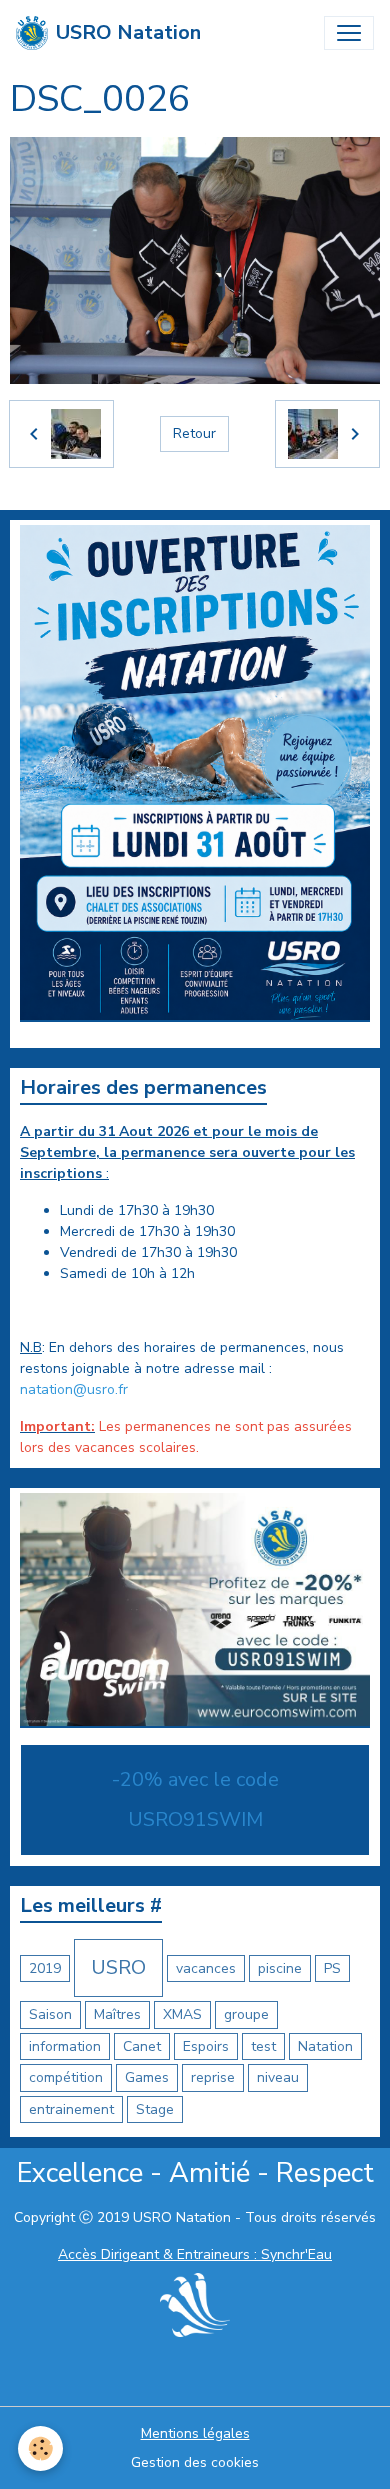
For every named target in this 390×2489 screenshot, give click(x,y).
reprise (213, 2077)
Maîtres (117, 2014)
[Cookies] (40, 2448)
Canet (142, 2046)
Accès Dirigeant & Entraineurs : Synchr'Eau (195, 2254)
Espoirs (206, 2046)
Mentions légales (195, 2433)
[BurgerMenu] (349, 33)
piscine (280, 1968)
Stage (155, 2109)
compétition (66, 2077)
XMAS (182, 2014)
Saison (50, 2014)
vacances (206, 1968)
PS (332, 1968)
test (263, 2046)
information (65, 2046)
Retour (194, 433)
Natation (325, 2046)
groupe (246, 2014)
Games (147, 2077)
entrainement (71, 2109)
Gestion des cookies (195, 2462)
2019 (45, 1968)
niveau (278, 2077)
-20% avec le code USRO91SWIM (195, 1799)
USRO (118, 1967)
